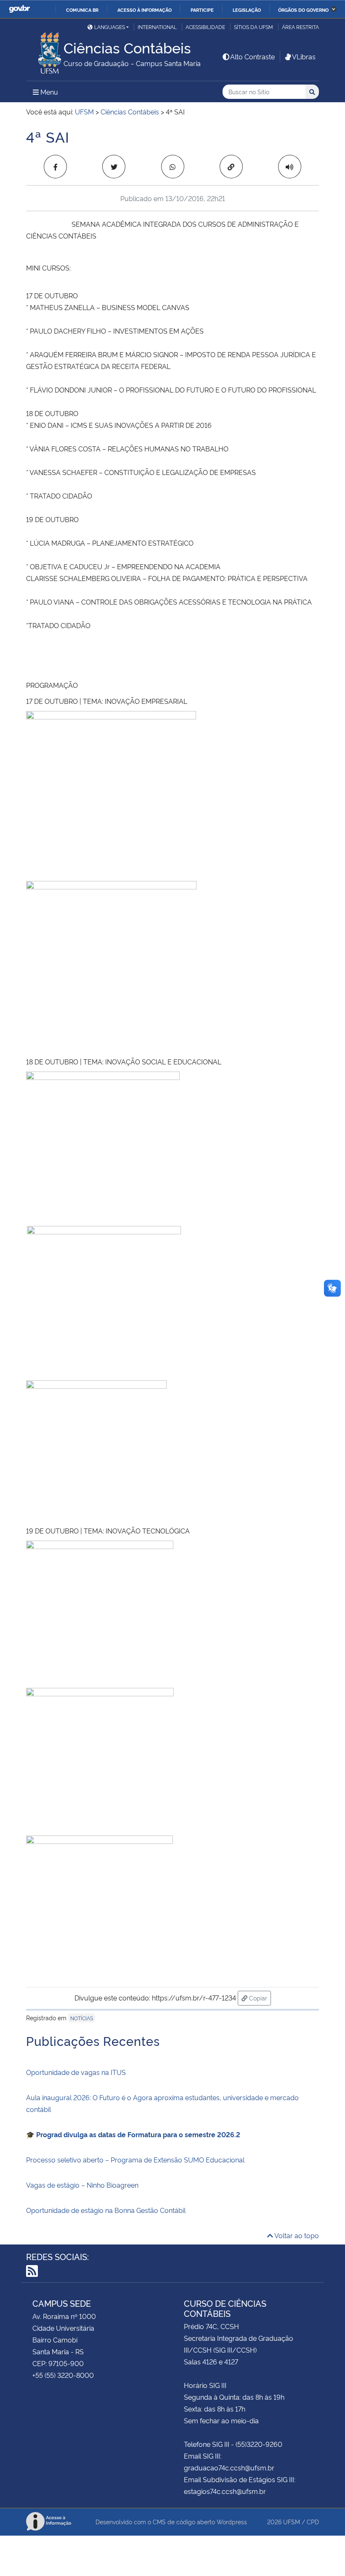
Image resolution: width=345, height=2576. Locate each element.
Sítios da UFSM (253, 27)
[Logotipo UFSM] (45, 51)
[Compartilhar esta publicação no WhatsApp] (173, 167)
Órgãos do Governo (303, 10)
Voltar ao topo (296, 2235)
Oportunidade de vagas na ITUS (76, 2072)
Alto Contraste (252, 56)
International (157, 27)
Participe (202, 10)
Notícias (82, 2018)
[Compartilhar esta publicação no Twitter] (114, 167)
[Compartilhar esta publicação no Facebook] (55, 167)
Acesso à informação (145, 10)
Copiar (259, 1998)
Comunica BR (82, 10)
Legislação (247, 10)
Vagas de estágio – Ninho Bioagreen (82, 2185)
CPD (313, 2522)
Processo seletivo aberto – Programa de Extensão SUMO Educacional (135, 2159)
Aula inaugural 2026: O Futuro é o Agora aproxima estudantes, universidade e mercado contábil (162, 2103)
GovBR (19, 9)
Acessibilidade (205, 27)
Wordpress (232, 2522)
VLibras (304, 56)
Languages (110, 27)
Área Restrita (300, 27)
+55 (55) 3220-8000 (63, 2375)
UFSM (292, 2522)
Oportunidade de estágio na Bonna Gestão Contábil (106, 2210)
